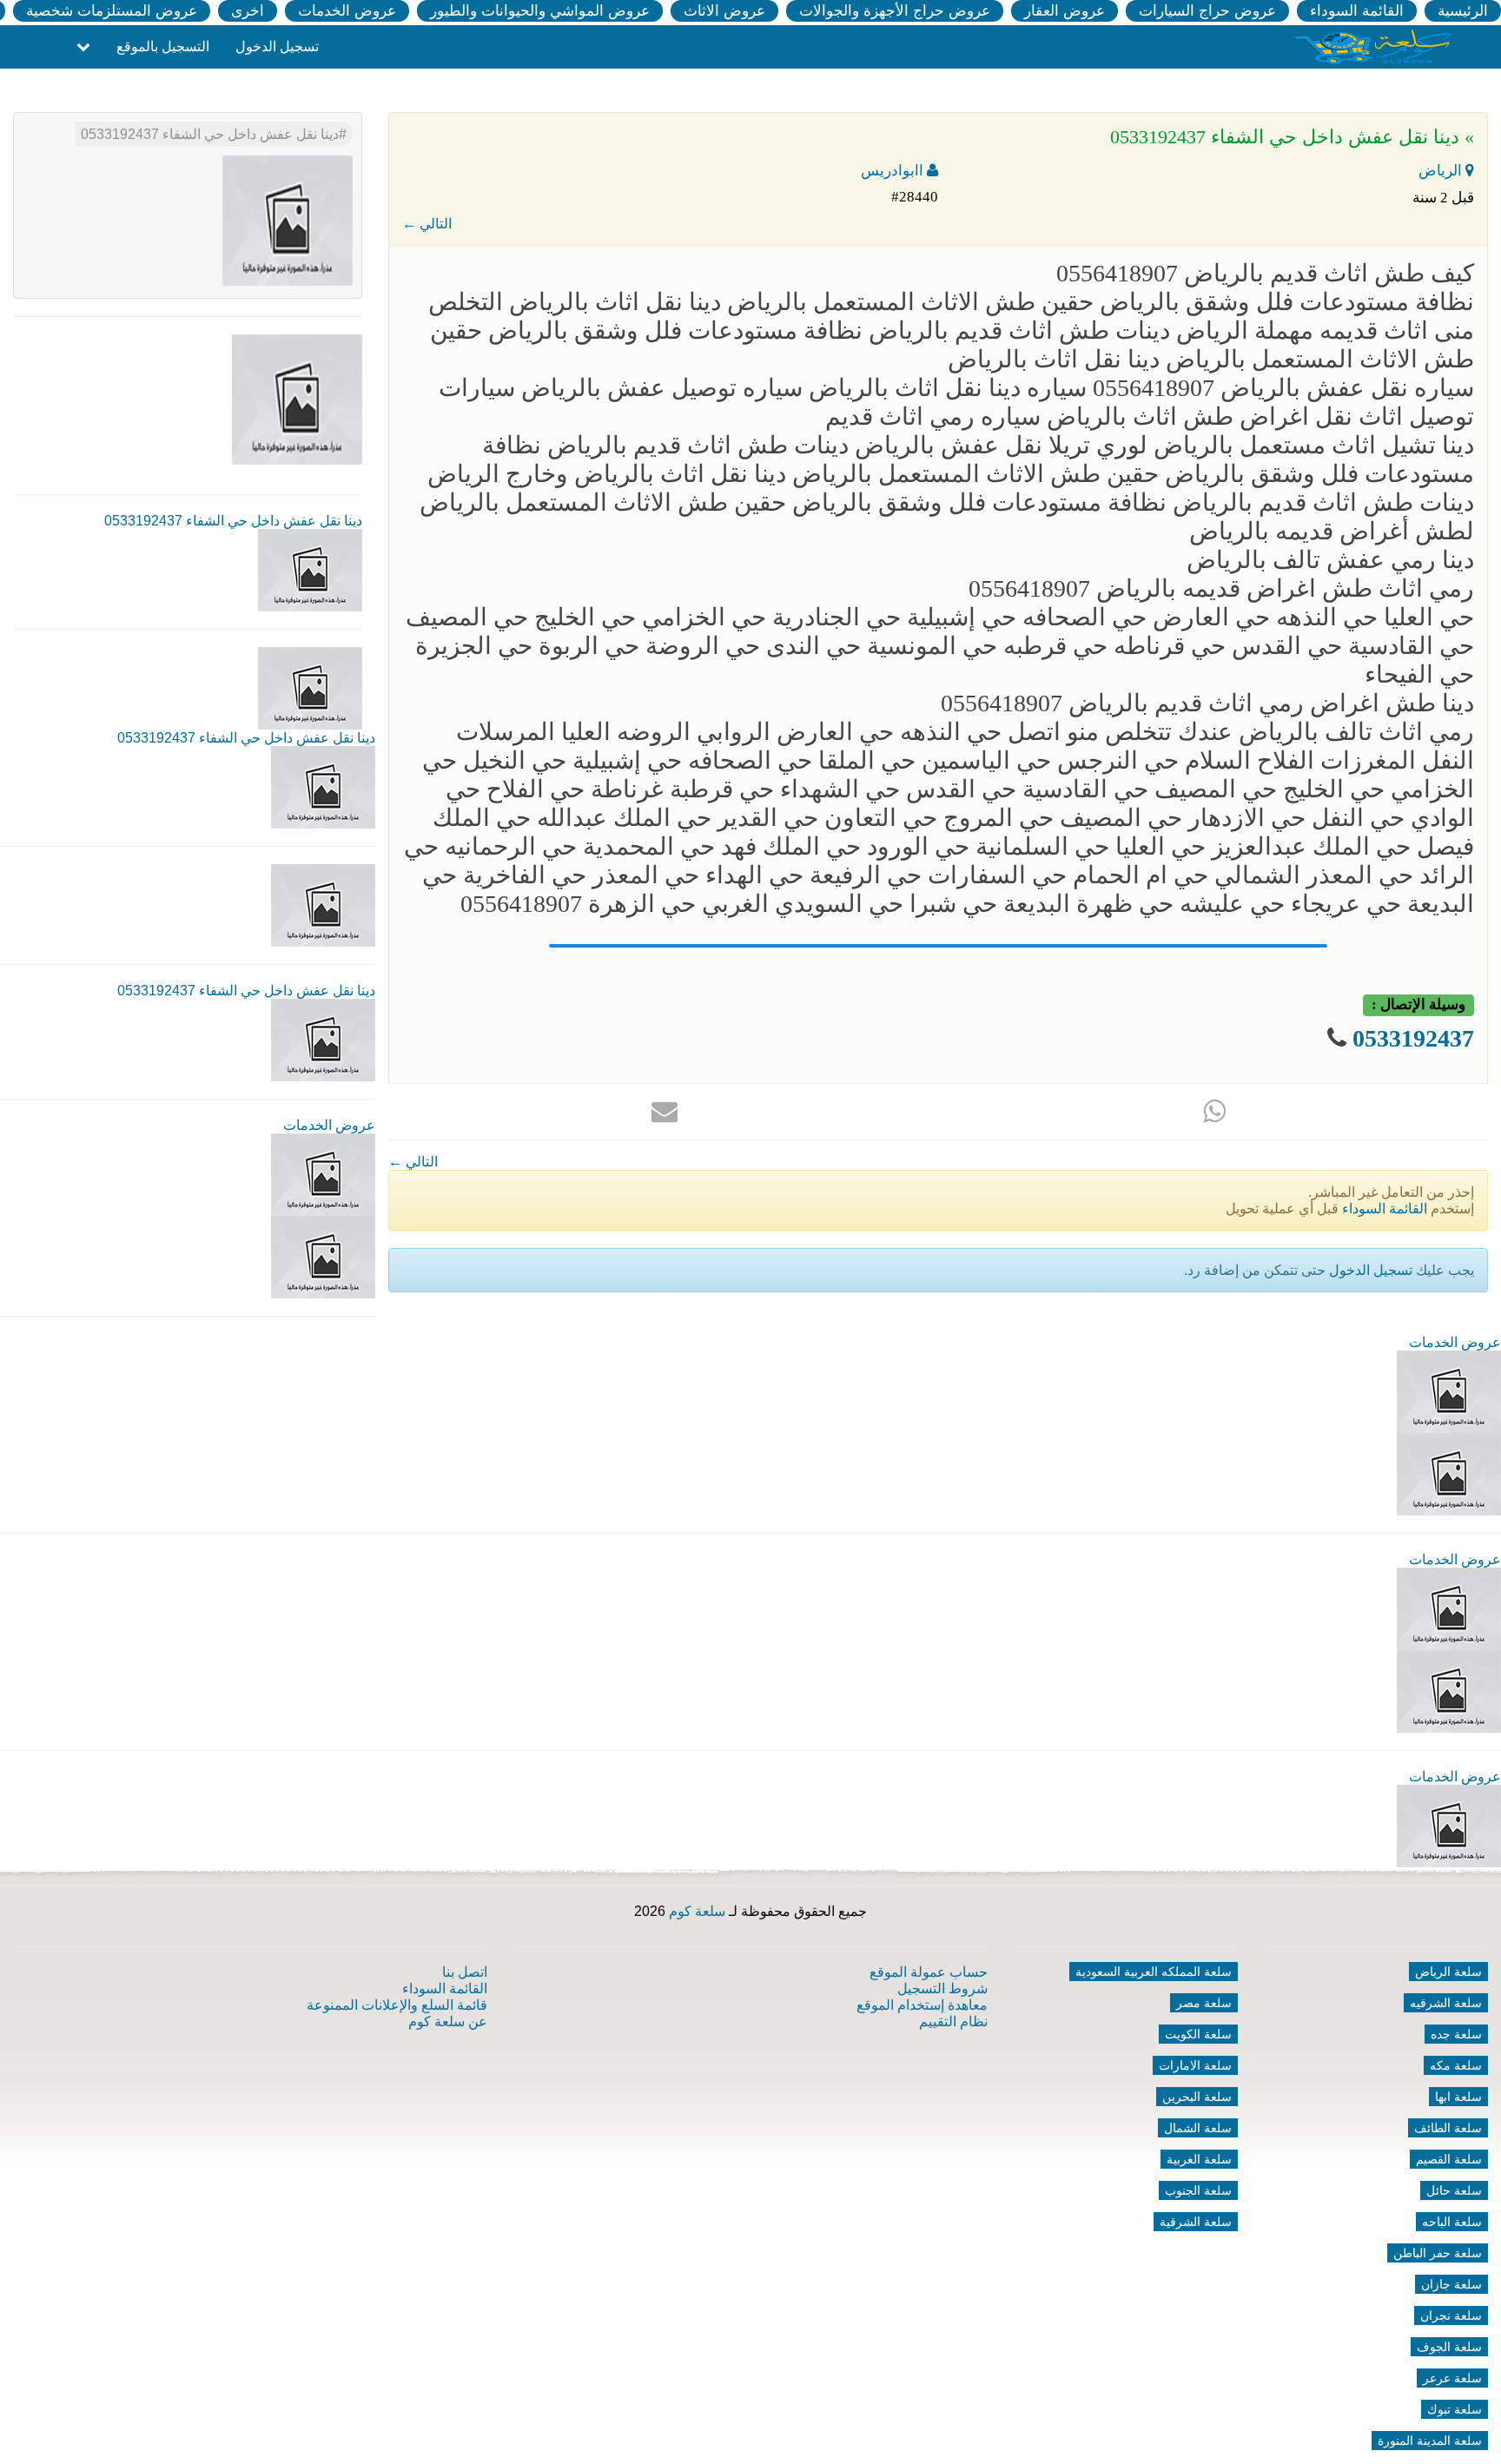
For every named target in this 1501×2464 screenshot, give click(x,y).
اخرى (248, 11)
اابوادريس (894, 171)
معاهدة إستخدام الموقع (922, 2005)
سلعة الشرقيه (1446, 2003)
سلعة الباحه (1452, 2222)
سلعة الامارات (1195, 2065)
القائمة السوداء (1357, 11)
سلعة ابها (1458, 2097)
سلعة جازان (1451, 2284)
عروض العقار (1065, 11)
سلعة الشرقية (1196, 2222)
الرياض (1442, 171)
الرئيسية (1463, 11)
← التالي (427, 224)
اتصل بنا (465, 1972)
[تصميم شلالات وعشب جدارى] (1449, 1391)
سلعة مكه (1456, 2065)
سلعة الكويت (1198, 2034)
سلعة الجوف (1449, 2347)
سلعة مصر (1204, 2003)
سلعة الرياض (1448, 1972)
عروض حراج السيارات (1207, 11)
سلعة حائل (1454, 2190)
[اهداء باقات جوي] (1449, 1691)
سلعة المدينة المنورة (1430, 2441)
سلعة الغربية (1199, 2159)
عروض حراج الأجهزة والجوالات (895, 11)
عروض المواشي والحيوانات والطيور (540, 11)
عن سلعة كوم (448, 2021)
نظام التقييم (953, 2021)
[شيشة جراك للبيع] (323, 1256)
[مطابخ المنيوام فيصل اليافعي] (1449, 1825)
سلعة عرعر (1452, 2378)
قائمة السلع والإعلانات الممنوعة (397, 2005)
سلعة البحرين (1197, 2097)
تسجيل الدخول (277, 46)
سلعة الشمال (1198, 2128)
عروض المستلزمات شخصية (112, 11)
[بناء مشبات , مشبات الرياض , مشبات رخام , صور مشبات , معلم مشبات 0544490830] (323, 1174)
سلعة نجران (1451, 2315)
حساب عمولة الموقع (929, 1972)
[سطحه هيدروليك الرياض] (1449, 1608)
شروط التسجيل (942, 1988)
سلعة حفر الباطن (1438, 2253)
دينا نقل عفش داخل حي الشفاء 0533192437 (210, 134)
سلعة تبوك (1455, 2409)
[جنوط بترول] (1449, 1473)
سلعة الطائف (1448, 2128)
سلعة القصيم (1449, 2159)
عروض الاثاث (724, 11)
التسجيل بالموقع (163, 46)
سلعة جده (1456, 2034)
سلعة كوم (697, 1911)
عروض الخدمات (347, 11)
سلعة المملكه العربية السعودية (1154, 1972)
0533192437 (1413, 1038)
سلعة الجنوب (1198, 2190)
